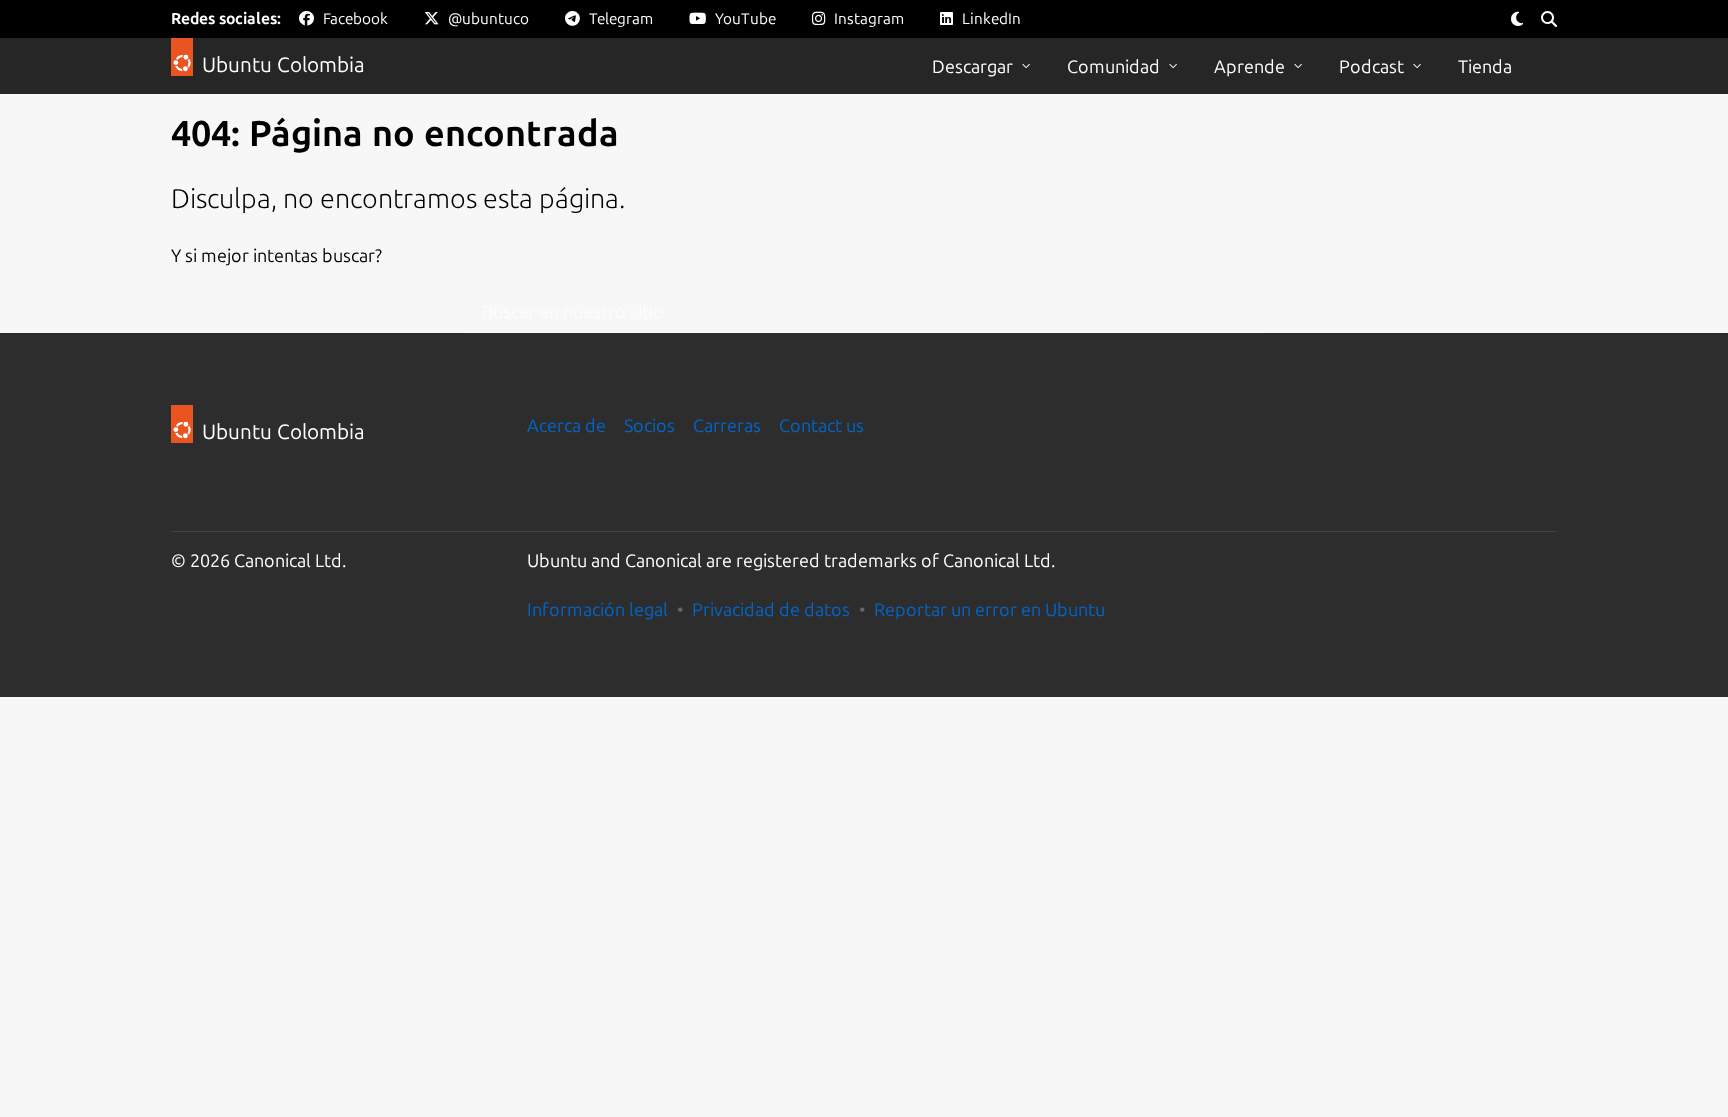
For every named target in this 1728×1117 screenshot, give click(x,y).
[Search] (1549, 19)
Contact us (821, 425)
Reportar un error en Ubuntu (989, 609)
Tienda (1485, 66)
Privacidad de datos (771, 609)
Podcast (1371, 66)
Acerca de (566, 425)
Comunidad (1113, 66)
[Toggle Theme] (1517, 19)
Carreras (727, 425)
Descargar (972, 66)
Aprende (1249, 66)
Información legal (597, 609)
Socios (649, 425)
